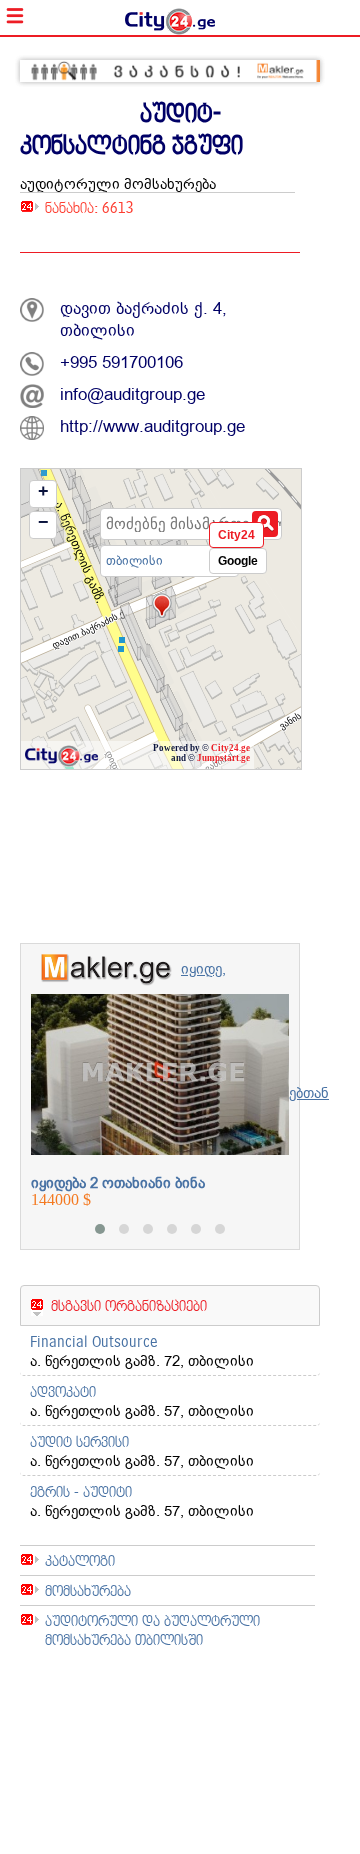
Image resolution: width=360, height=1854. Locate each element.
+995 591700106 (121, 362)
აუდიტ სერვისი (79, 1441)
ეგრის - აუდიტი (81, 1491)
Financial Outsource (94, 1341)
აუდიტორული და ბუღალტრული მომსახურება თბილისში (152, 1630)
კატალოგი (80, 1560)
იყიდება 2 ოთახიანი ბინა (118, 1183)
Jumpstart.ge (223, 758)
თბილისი (134, 560)
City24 (236, 535)
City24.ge (230, 748)
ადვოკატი (63, 1391)
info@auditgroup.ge (132, 394)
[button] (100, 1229)
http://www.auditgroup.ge (152, 426)
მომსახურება (88, 1590)
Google (238, 561)
